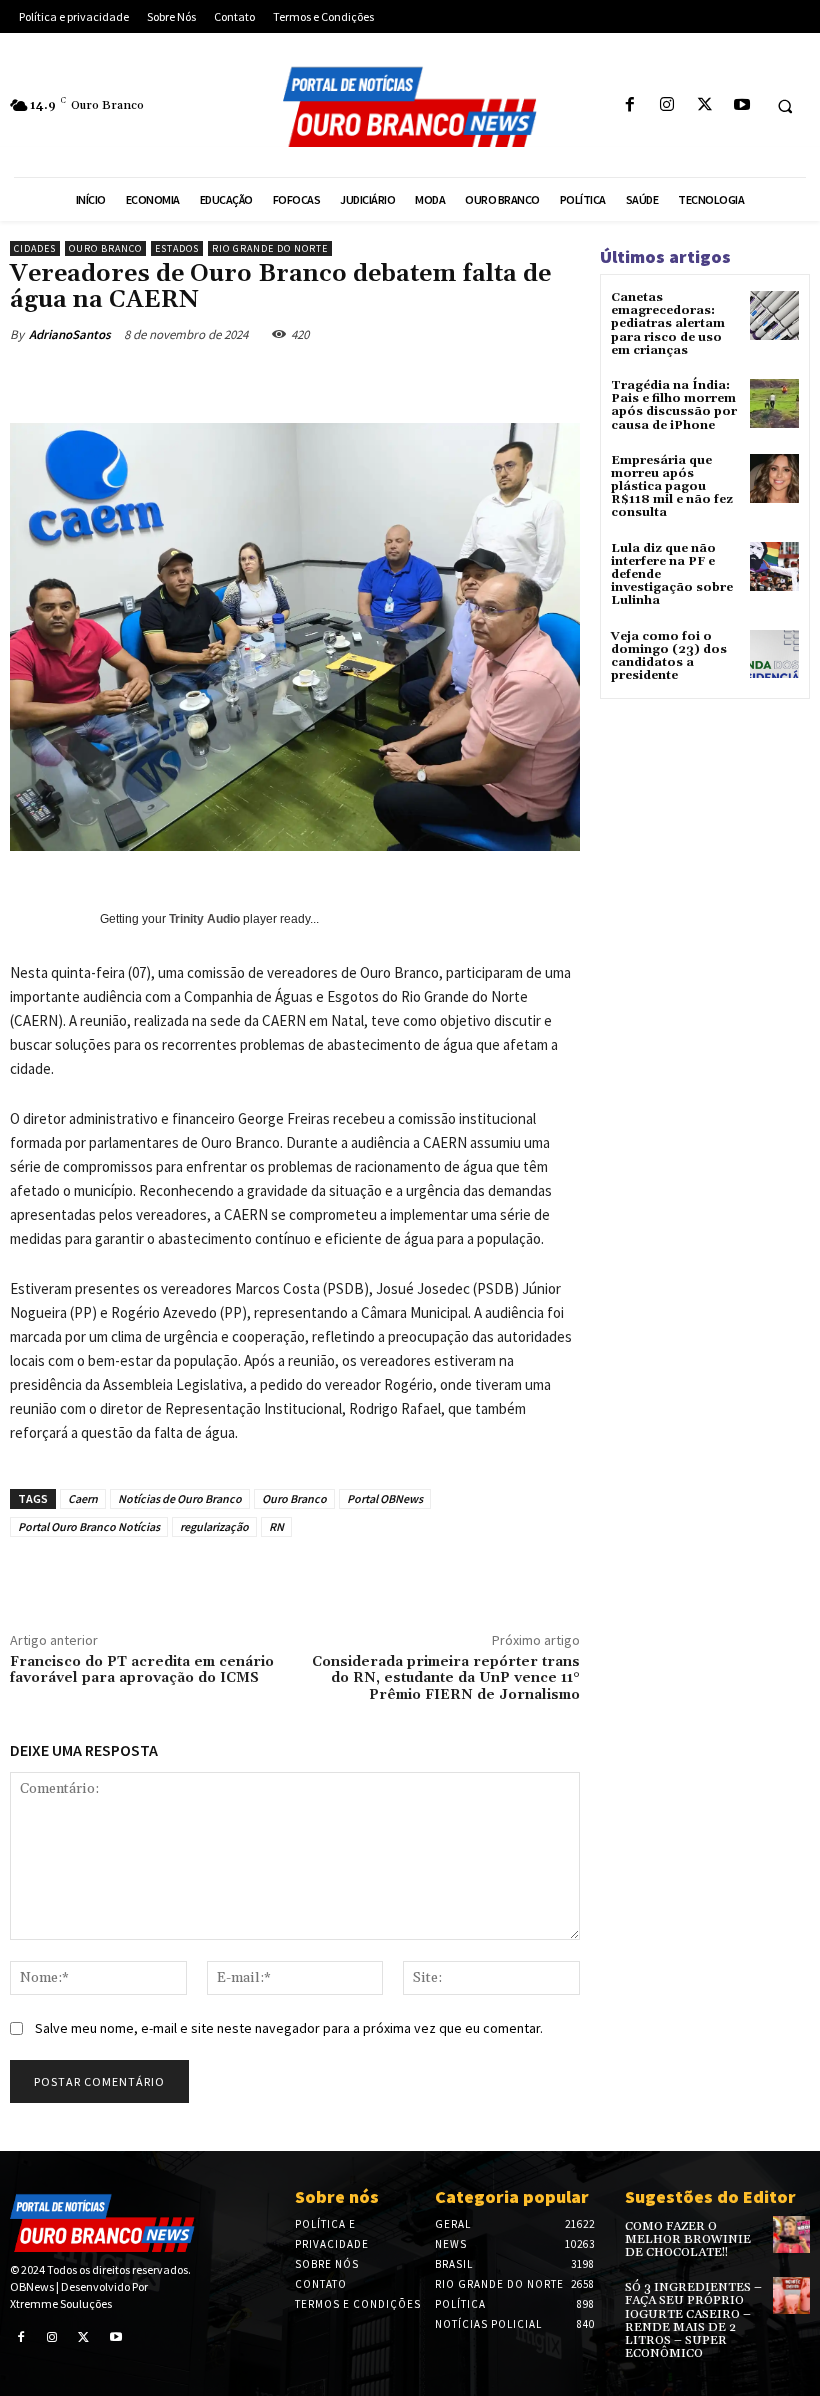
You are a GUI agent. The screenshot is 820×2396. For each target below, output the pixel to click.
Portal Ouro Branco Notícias (89, 1526)
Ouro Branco (105, 248)
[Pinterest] (300, 381)
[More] (531, 381)
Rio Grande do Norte (270, 248)
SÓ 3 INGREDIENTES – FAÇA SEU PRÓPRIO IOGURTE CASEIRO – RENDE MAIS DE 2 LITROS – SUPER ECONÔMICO (693, 2320)
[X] (704, 105)
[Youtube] (741, 105)
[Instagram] (667, 105)
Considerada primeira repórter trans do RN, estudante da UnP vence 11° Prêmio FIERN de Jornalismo (446, 1679)
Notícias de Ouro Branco (180, 1498)
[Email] (392, 381)
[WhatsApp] (346, 381)
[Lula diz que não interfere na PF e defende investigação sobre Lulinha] (774, 566)
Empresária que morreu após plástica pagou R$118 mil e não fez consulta (672, 487)
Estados (177, 248)
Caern (83, 1498)
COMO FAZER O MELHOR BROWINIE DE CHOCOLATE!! (688, 2239)
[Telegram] (484, 381)
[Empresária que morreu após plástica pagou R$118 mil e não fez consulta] (774, 478)
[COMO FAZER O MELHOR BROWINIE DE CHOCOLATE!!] (791, 2234)
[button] (785, 106)
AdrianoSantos (70, 334)
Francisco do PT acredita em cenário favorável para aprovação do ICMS (142, 1670)
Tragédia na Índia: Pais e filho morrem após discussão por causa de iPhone (674, 405)
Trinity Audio (204, 919)
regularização (214, 1526)
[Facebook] (630, 105)
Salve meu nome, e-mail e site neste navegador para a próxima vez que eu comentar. (289, 2028)
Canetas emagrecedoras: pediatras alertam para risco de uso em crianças (668, 324)
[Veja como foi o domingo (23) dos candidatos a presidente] (774, 654)
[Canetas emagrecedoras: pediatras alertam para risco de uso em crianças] (774, 315)
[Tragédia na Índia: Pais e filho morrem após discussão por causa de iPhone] (774, 403)
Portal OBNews (385, 1498)
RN (276, 1526)
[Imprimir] (438, 381)
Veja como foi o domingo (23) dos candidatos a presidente (669, 656)
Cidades (35, 248)
